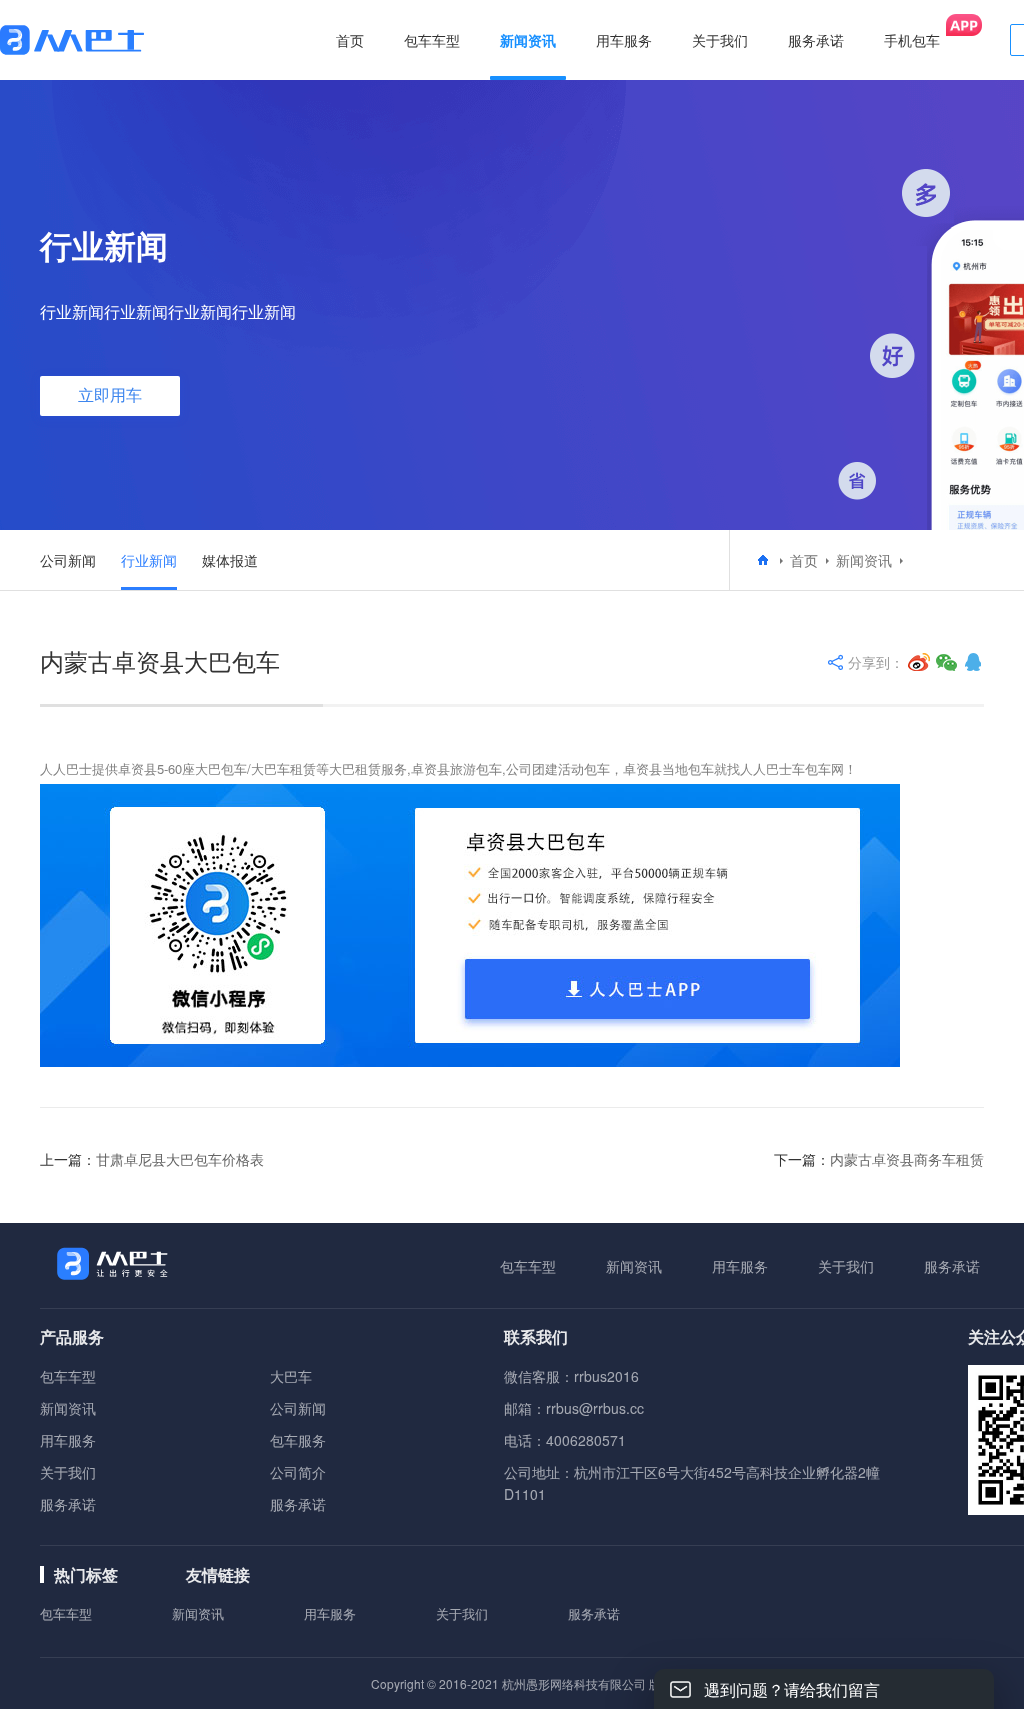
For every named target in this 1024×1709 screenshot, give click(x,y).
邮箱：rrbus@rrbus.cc (574, 1408)
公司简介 (298, 1472)
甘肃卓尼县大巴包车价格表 (180, 1159)
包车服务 (298, 1440)
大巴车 (291, 1376)
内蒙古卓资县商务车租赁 (907, 1159)
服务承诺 (952, 1266)
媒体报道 (230, 560)
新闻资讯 (864, 560)
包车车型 (528, 1266)
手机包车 (912, 40)
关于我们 (846, 1266)
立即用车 (110, 395)
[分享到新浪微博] (919, 662)
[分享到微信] (947, 662)
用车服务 (740, 1266)
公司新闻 (68, 560)
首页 (350, 40)
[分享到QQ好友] (973, 662)
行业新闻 (149, 560)
